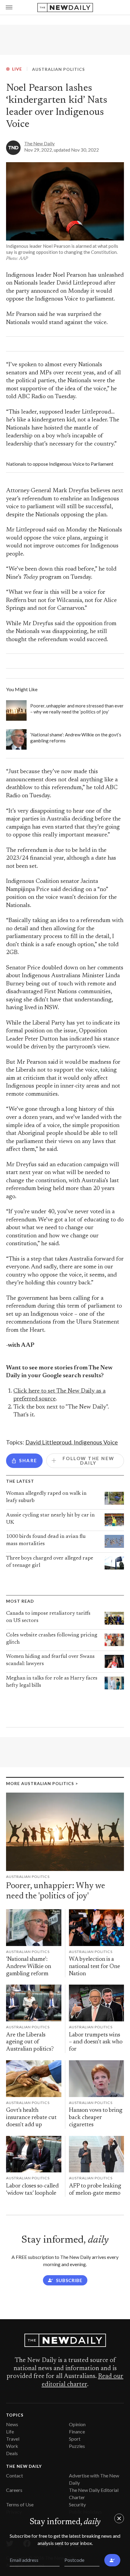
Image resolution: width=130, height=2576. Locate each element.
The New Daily (39, 143)
